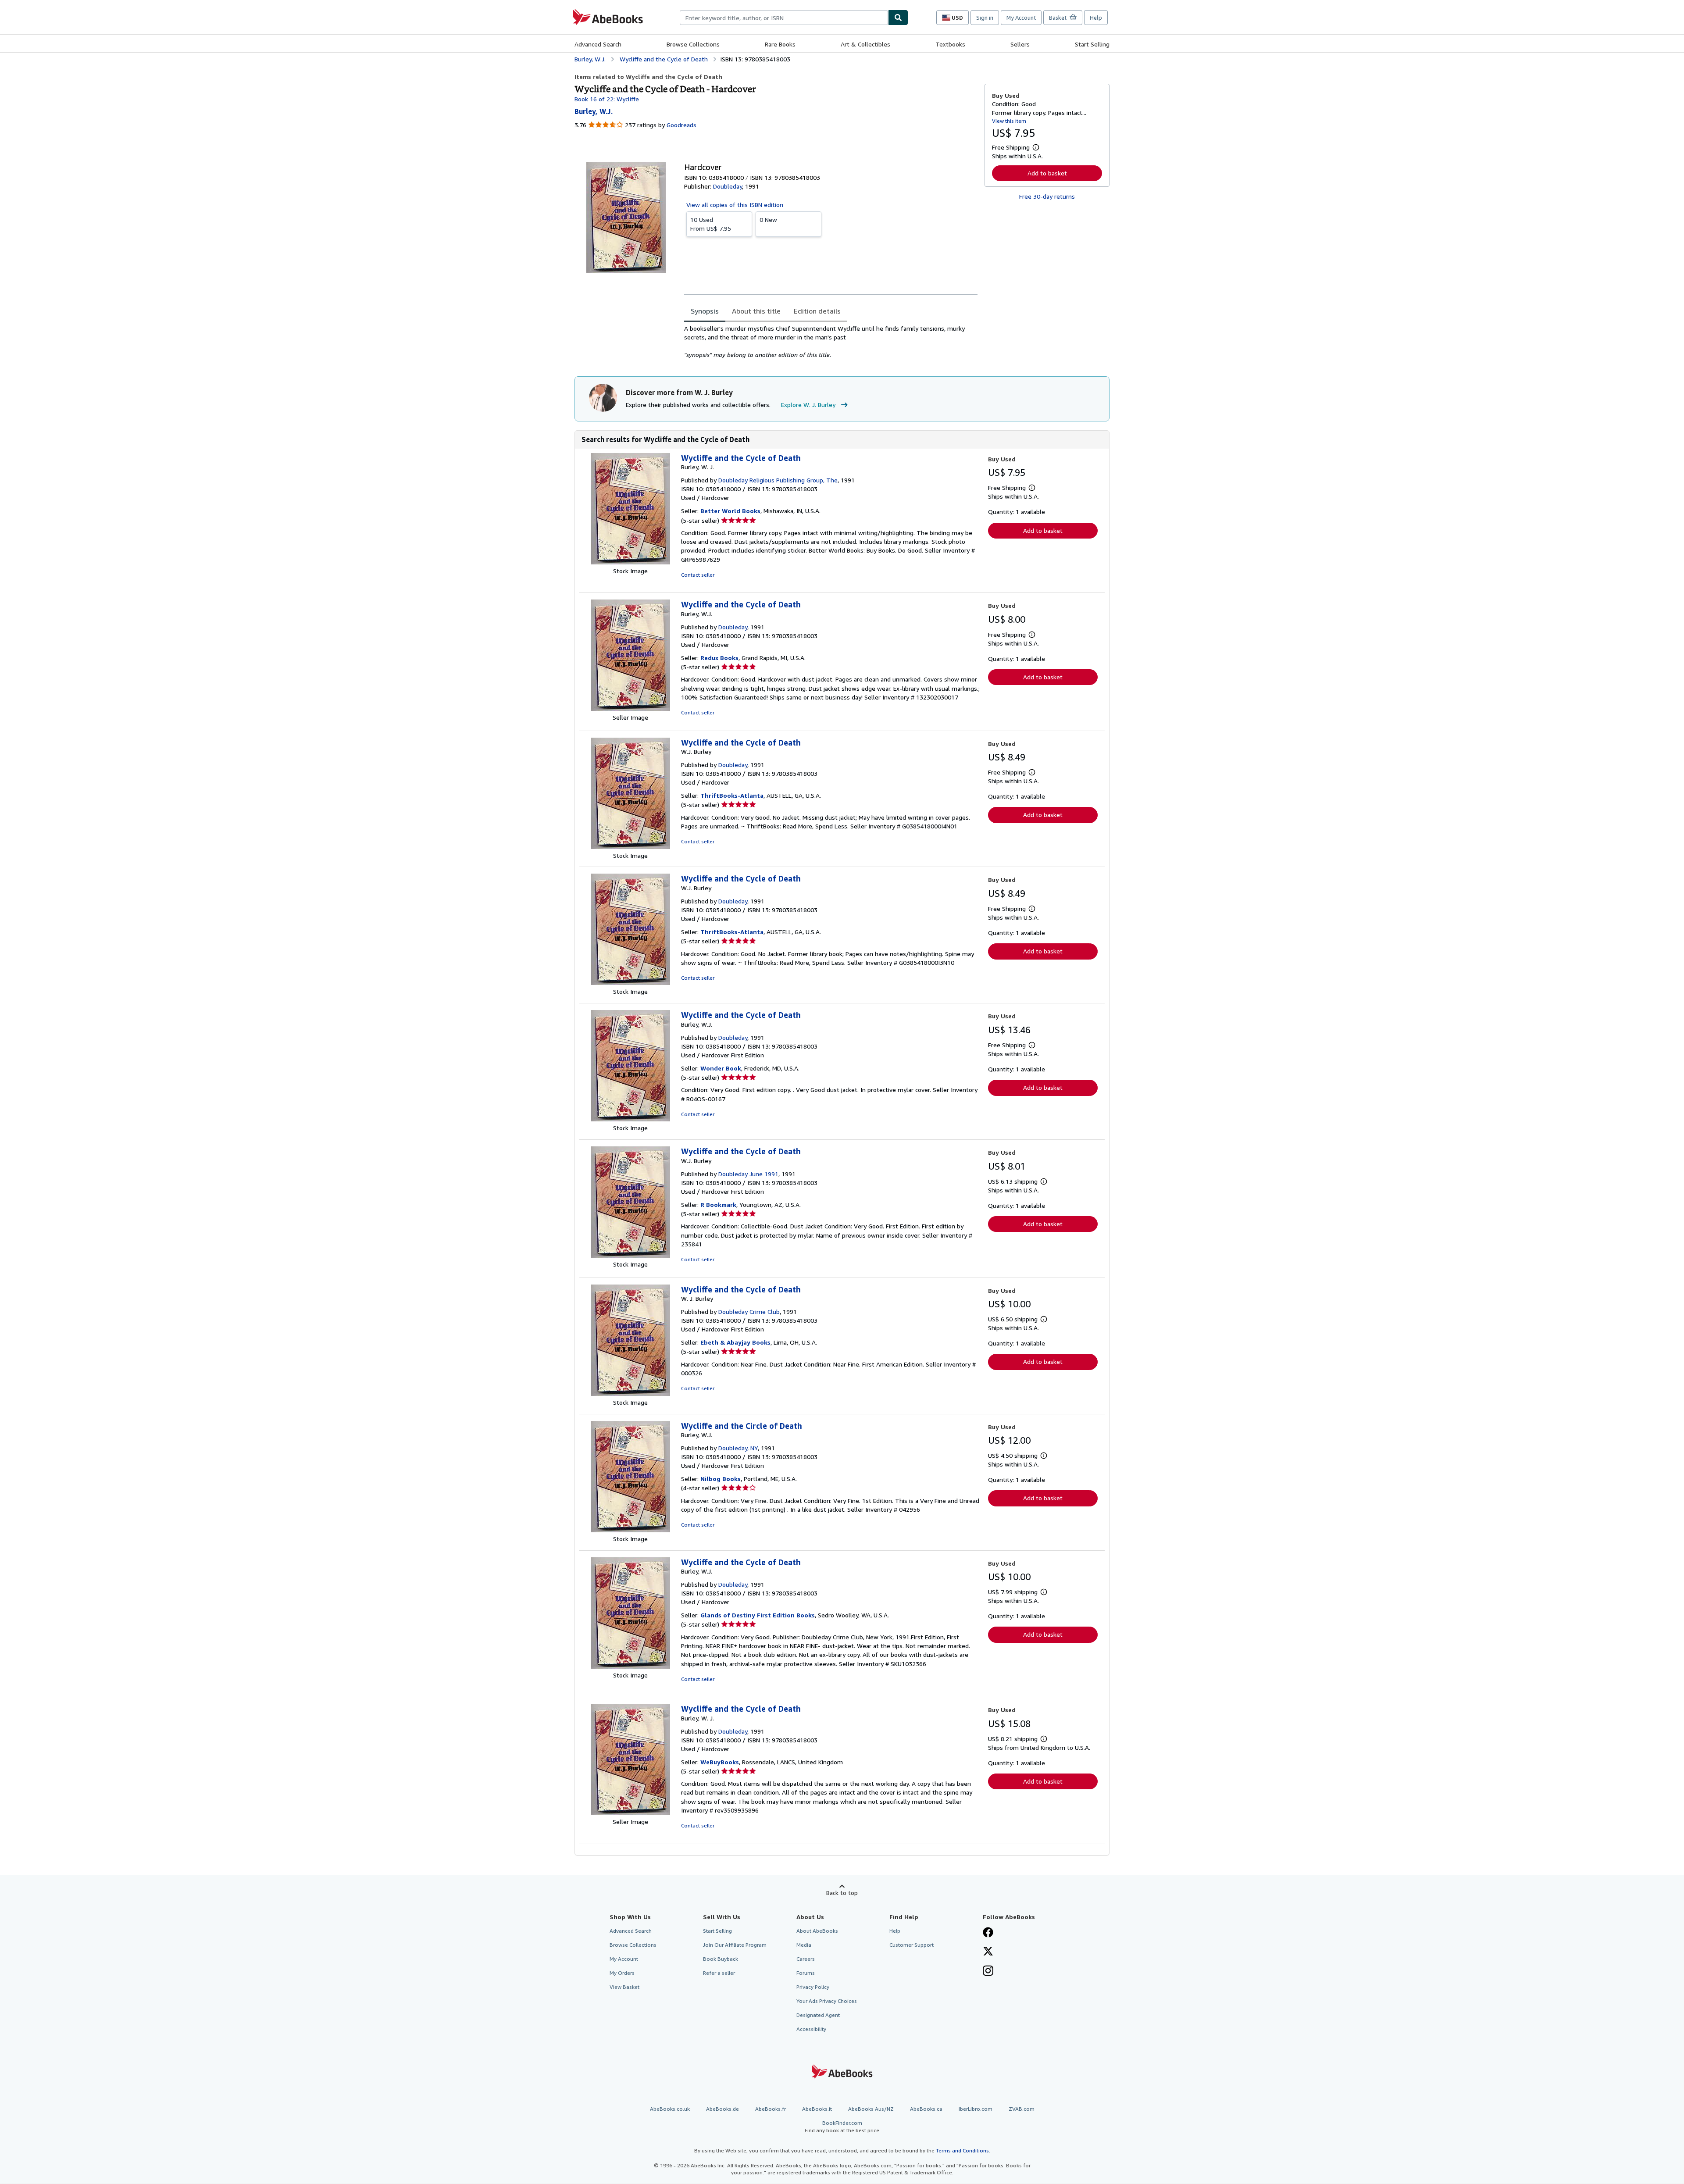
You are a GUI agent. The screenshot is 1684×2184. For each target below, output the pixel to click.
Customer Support (912, 1945)
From (711, 224)
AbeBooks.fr (771, 2109)
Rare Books (780, 44)
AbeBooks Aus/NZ (871, 2109)
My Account (1021, 18)
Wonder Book (721, 1068)
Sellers (1020, 44)
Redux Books (719, 658)
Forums (806, 1973)
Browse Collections (693, 44)
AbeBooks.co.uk (670, 2109)
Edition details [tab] (817, 311)
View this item (1009, 121)
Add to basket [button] (1047, 173)
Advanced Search (598, 44)
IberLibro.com (976, 2109)
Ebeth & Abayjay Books (735, 1342)
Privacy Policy (813, 1987)
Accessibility (811, 2029)
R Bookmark (718, 1204)
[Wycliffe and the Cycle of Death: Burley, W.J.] (630, 708)
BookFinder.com (842, 2127)
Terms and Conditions (962, 2150)
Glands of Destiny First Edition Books (758, 1615)
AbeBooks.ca (926, 2109)
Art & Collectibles (865, 44)
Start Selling (1092, 44)
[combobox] (784, 18)
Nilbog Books (721, 1479)
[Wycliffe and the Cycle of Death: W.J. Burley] (630, 847)
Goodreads (681, 125)
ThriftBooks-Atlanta (732, 795)
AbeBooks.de (722, 2109)
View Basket (624, 1987)
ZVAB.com (1022, 2109)
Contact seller (698, 575)
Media (804, 1945)
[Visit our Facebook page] (988, 1933)
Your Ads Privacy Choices (827, 2001)
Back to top (842, 1893)
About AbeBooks (817, 1931)
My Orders (622, 1973)
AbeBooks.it (817, 2109)
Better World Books (730, 511)
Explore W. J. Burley (808, 405)
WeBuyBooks (720, 1762)
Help (1096, 18)
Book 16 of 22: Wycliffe (607, 99)
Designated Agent (818, 2015)
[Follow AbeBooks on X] (988, 1952)
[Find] (898, 18)
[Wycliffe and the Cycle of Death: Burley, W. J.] (630, 562)
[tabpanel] (831, 342)
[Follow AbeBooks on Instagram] (988, 1972)
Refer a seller (719, 1973)
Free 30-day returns (1047, 196)
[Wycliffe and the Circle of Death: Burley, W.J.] (630, 1530)
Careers (806, 1959)
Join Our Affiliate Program (735, 1945)
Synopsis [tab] (705, 311)
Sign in (985, 18)
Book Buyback (721, 1959)
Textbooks (950, 44)
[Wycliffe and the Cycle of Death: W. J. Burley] (630, 1394)
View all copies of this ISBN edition (735, 205)
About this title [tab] (756, 311)
